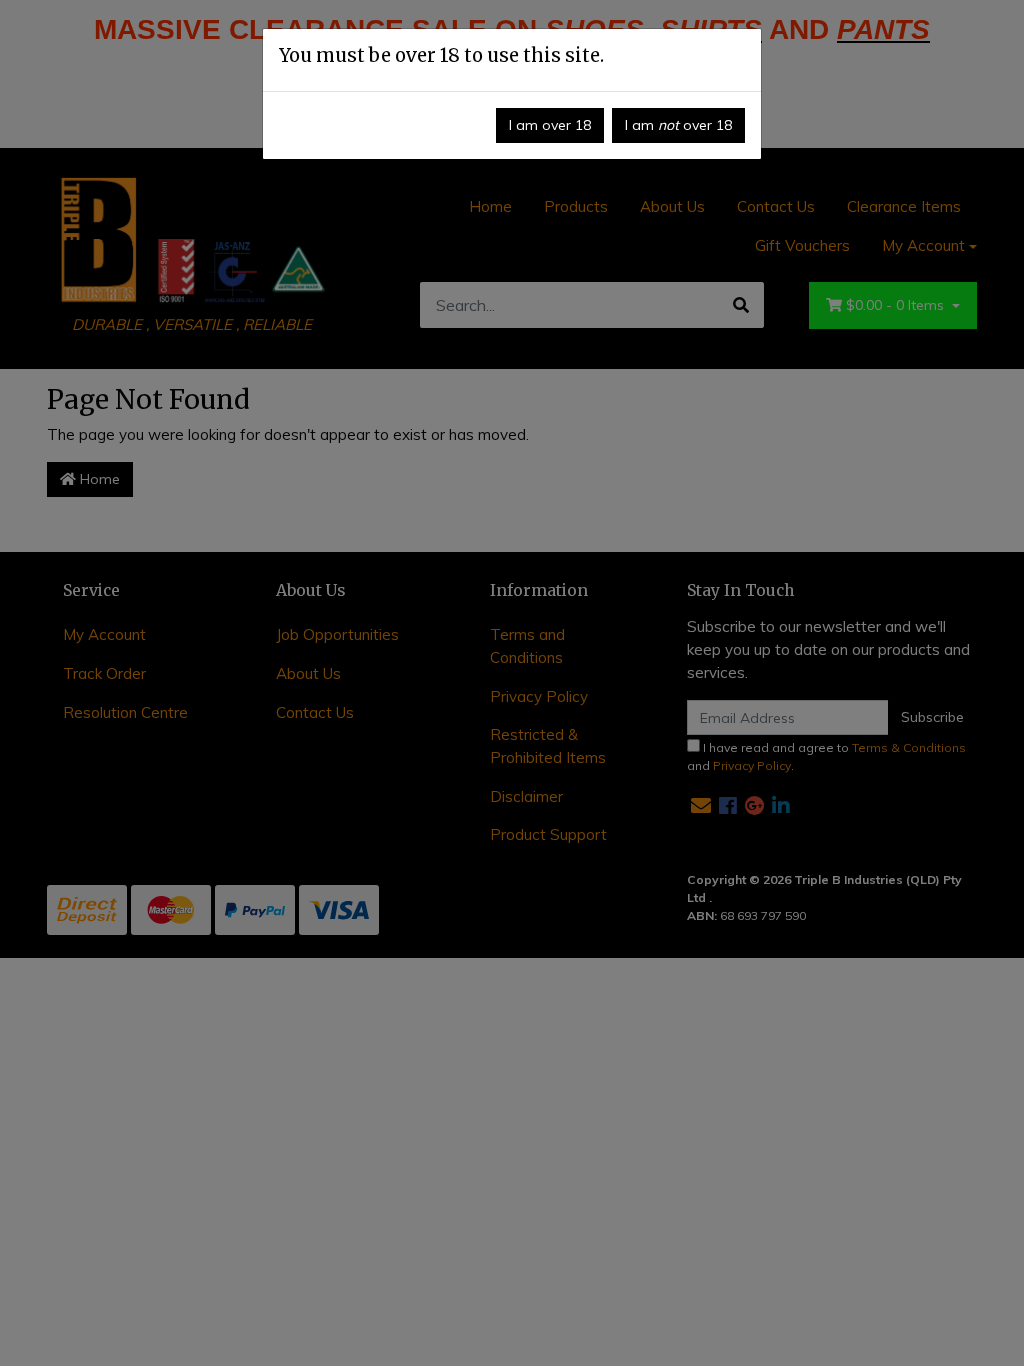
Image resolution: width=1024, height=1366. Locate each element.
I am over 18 (550, 125)
